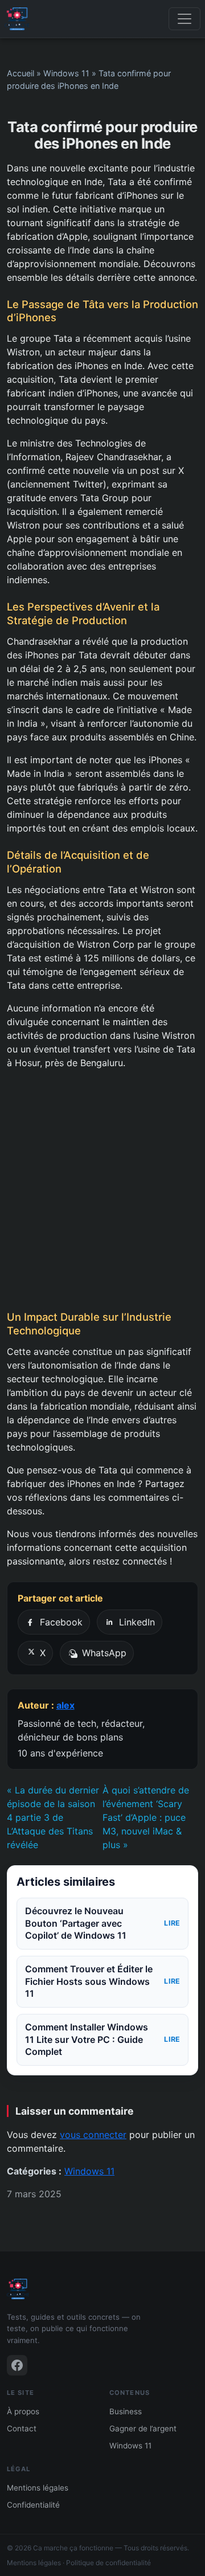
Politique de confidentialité (108, 2563)
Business (126, 2411)
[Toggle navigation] (184, 19)
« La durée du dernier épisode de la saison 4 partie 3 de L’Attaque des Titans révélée (53, 1817)
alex (65, 1705)
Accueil (20, 73)
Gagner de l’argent (143, 2428)
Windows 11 (66, 73)
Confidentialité (33, 2505)
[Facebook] (17, 2365)
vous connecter (93, 2135)
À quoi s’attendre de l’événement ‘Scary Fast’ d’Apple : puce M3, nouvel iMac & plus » (146, 1817)
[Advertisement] (102, 1190)
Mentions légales (38, 2488)
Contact (22, 2428)
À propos (23, 2411)
